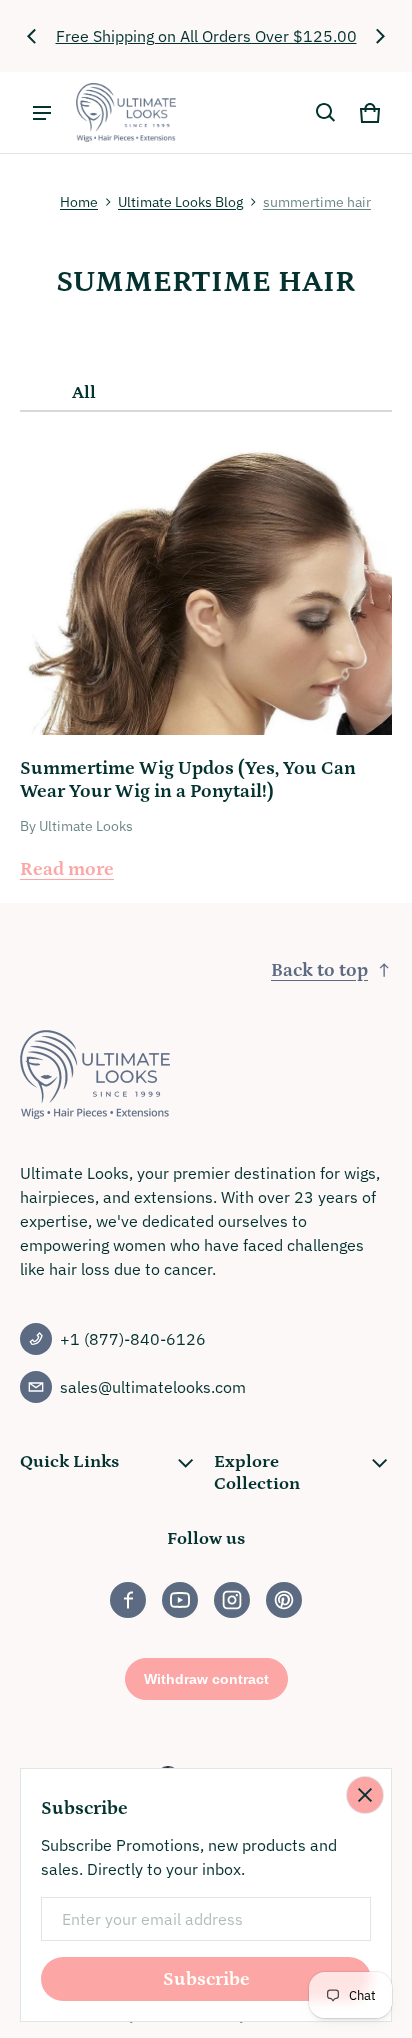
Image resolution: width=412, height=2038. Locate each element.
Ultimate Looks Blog (180, 202)
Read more (67, 869)
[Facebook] (128, 1600)
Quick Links (69, 1462)
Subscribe (206, 1979)
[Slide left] (32, 36)
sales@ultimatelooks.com (153, 1387)
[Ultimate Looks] (126, 112)
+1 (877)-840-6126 (133, 1339)
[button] (326, 113)
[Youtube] (180, 1600)
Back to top (319, 970)
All (84, 393)
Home (79, 202)
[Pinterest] (284, 1600)
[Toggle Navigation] (42, 113)
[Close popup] (365, 1795)
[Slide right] (380, 36)
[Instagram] (232, 1600)
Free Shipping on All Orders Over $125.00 (206, 36)
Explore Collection (257, 1473)
